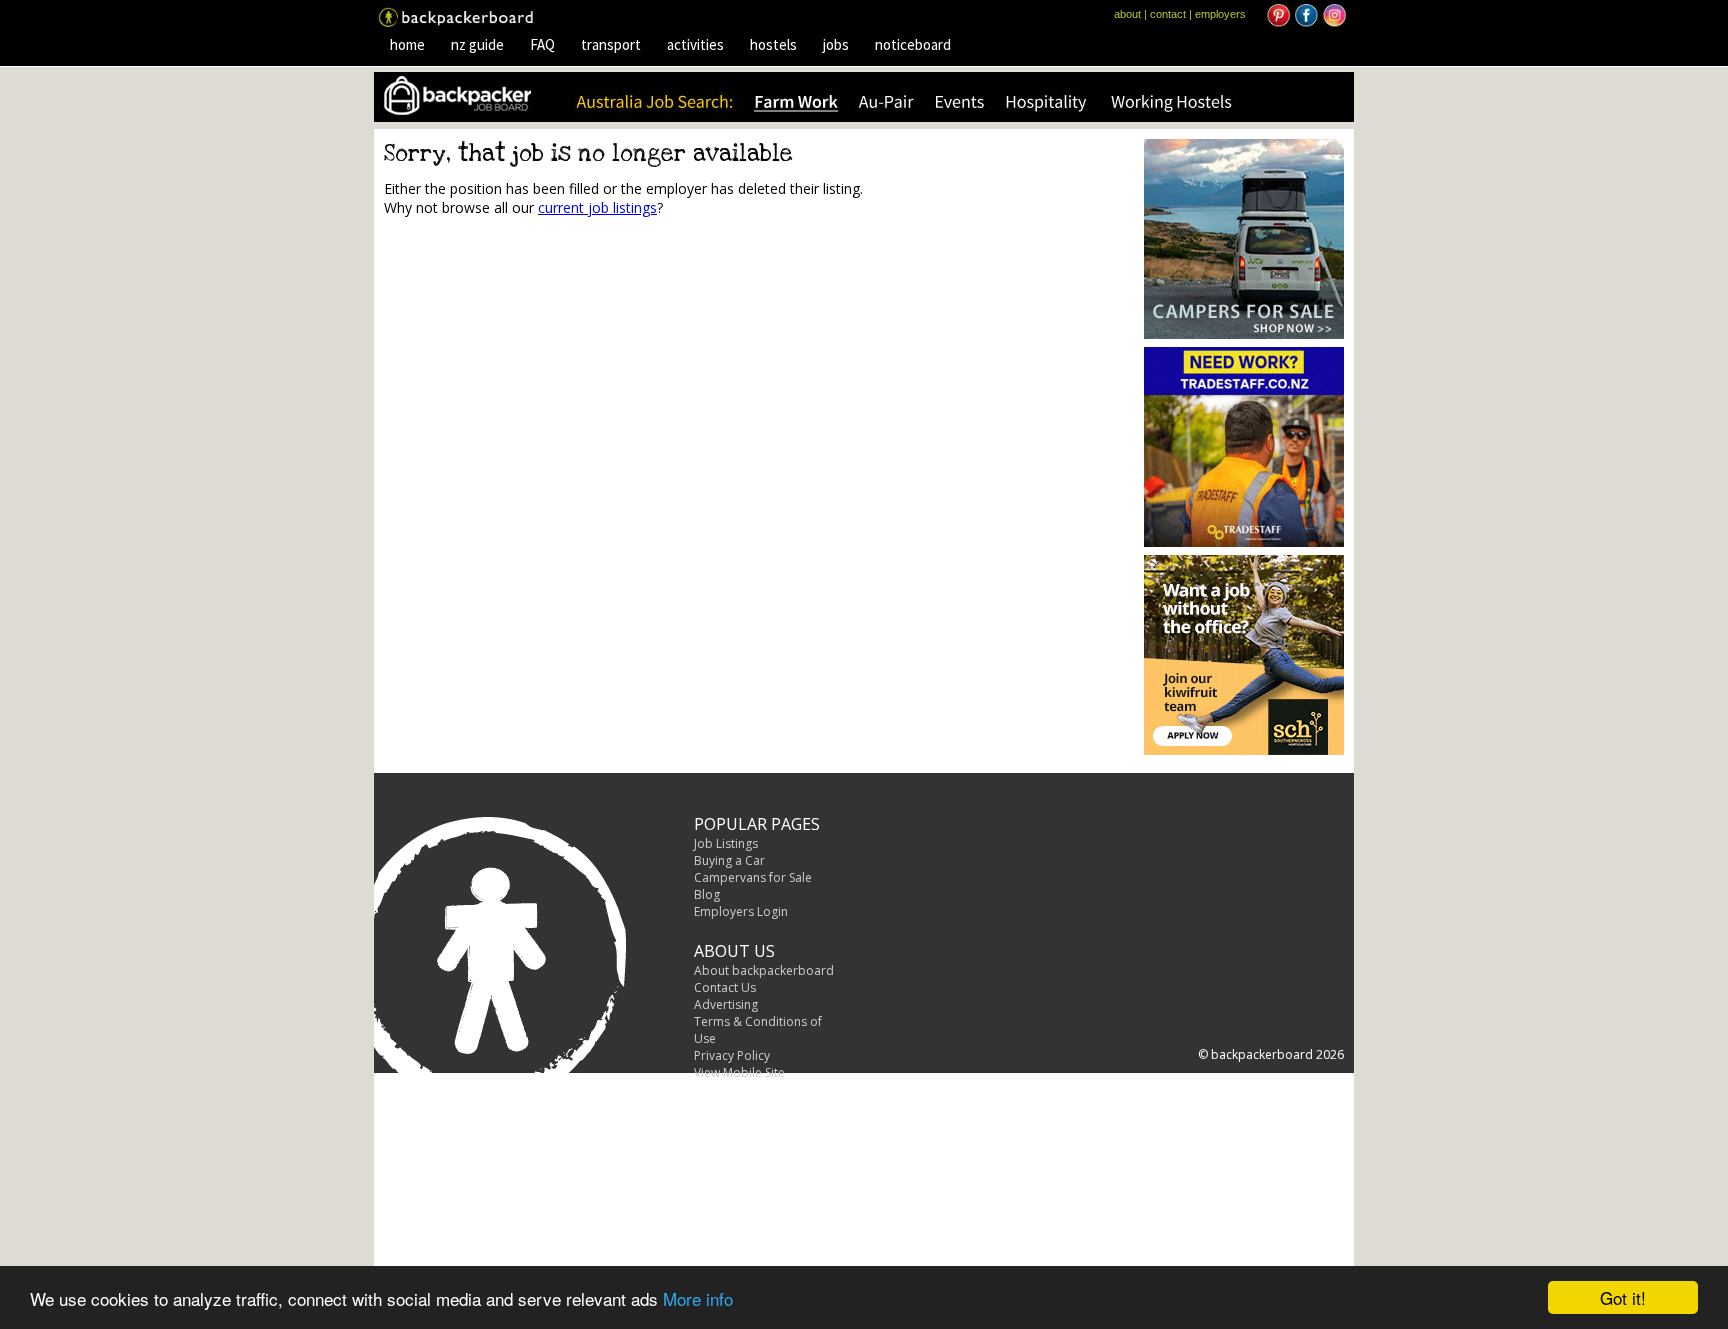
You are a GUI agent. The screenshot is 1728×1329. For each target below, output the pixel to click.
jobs (836, 44)
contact (1168, 14)
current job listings (597, 207)
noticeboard (913, 44)
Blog (707, 894)
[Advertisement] (552, 386)
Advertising (726, 1004)
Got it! (1623, 1297)
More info (698, 1298)
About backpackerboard (764, 970)
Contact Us (725, 987)
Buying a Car (729, 860)
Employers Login (741, 911)
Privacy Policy (732, 1055)
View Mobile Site (739, 1072)
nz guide (477, 44)
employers (1220, 14)
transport (611, 44)
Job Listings (726, 843)
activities (695, 44)
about (1127, 14)
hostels (773, 44)
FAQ (542, 44)
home (407, 44)
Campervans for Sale (753, 877)
